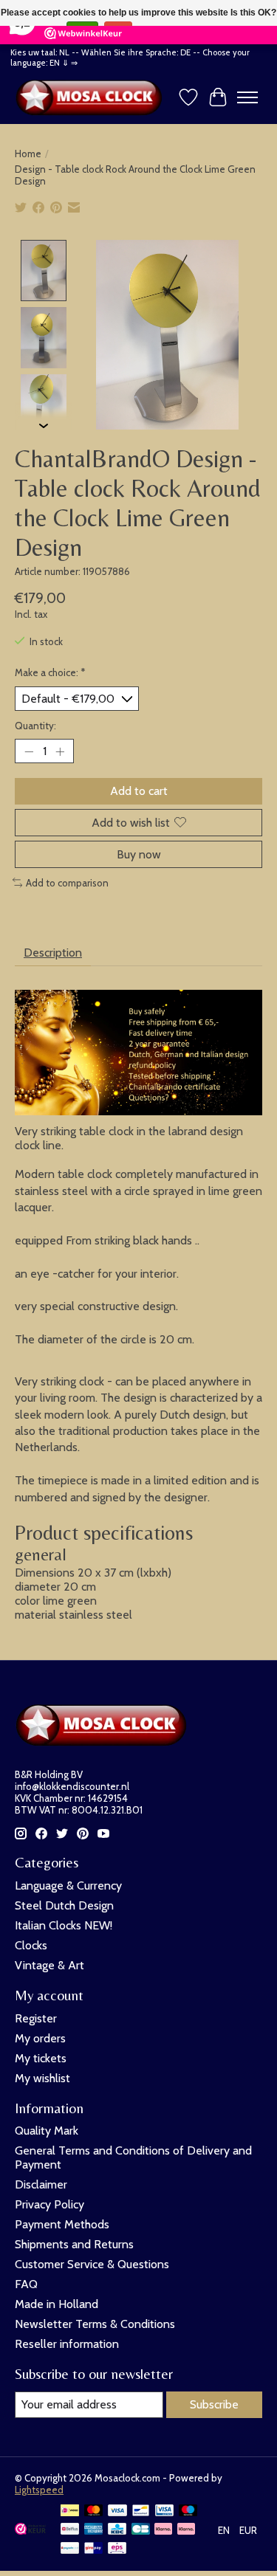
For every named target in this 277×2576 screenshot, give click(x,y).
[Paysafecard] (70, 2549)
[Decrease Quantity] (29, 751)
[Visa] (117, 2511)
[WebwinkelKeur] (30, 2531)
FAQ (26, 2284)
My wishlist (42, 2078)
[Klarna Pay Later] (163, 2530)
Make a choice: (50, 672)
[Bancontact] (141, 2511)
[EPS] (117, 2549)
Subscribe (214, 2404)
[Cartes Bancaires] (141, 2530)
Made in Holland (57, 2304)
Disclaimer (41, 2184)
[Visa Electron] (164, 2511)
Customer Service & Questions (92, 2264)
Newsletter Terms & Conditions (95, 2324)
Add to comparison (67, 883)
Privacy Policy (49, 2204)
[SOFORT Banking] (186, 2530)
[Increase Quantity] (60, 751)
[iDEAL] (70, 2511)
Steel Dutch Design (64, 1905)
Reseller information (67, 2344)
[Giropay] (93, 2549)
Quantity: (35, 726)
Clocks (31, 1945)
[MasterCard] (94, 2511)
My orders (40, 2038)
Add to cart (139, 791)
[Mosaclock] (92, 97)
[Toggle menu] (247, 97)
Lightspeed (39, 2490)
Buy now (139, 854)
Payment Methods (62, 2224)
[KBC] (117, 2530)
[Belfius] (70, 2530)
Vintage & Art (49, 1965)
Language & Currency (68, 1885)
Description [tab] (53, 953)
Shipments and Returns (74, 2244)
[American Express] (94, 2530)
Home (28, 154)
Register (36, 2018)
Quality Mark (47, 2131)
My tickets (41, 2058)
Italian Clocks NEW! (64, 1925)
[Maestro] (188, 2511)
